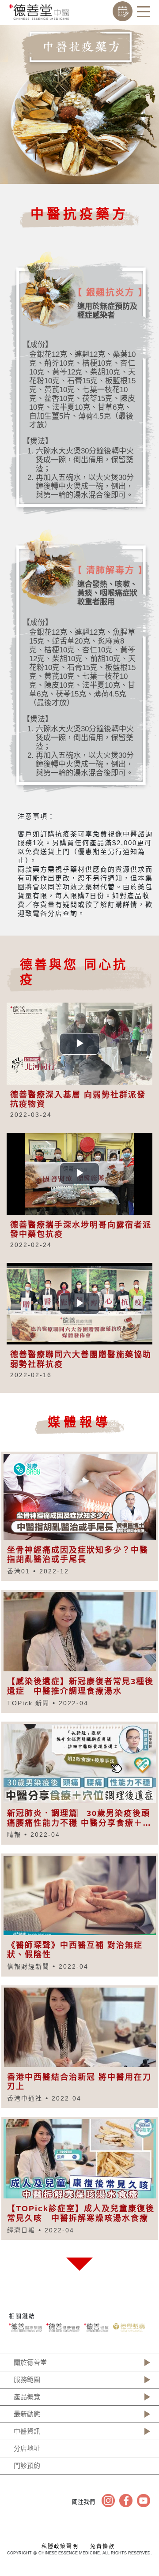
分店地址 (27, 2448)
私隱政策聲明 (60, 2546)
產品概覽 (27, 2397)
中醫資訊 (27, 2431)
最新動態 (27, 2414)
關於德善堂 (30, 2362)
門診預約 (27, 2466)
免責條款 (102, 2546)
